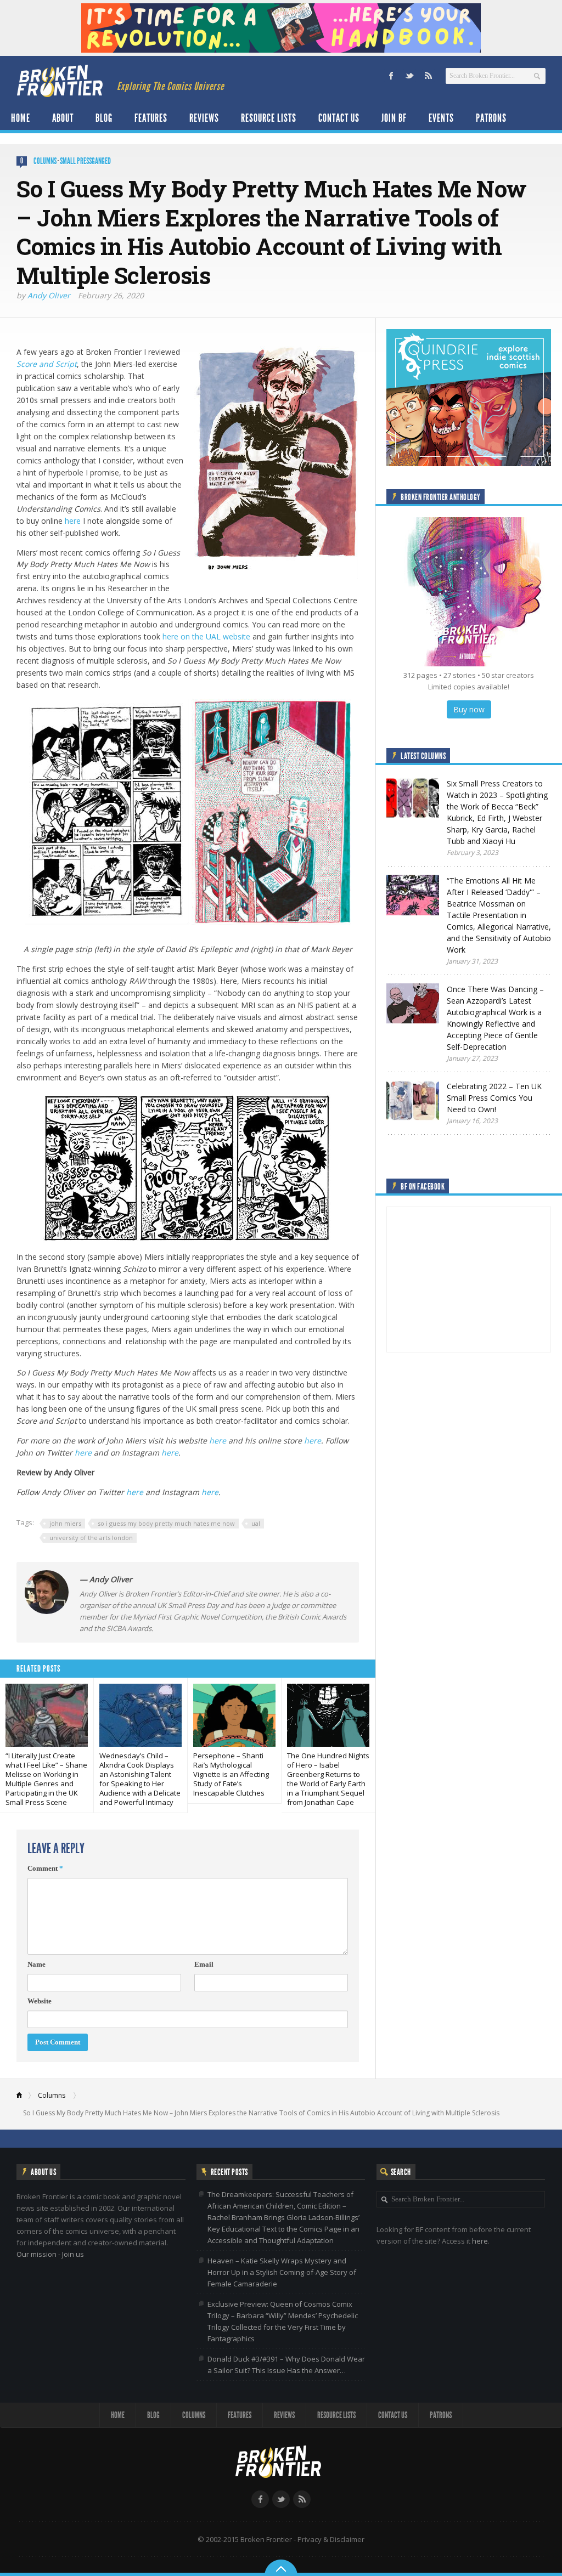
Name (36, 1964)
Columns (45, 161)
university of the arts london (91, 1538)
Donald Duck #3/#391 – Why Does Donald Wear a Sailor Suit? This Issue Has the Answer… (286, 2365)
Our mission (36, 2254)
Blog (104, 118)
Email (204, 1964)
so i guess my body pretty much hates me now (166, 1523)
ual (256, 1523)
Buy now (469, 709)
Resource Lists (269, 118)
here (73, 521)
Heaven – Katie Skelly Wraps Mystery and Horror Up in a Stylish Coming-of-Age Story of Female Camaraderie (282, 2272)
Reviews (204, 118)
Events (441, 118)
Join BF (394, 118)
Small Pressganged (85, 161)
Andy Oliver (49, 295)
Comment (45, 1868)
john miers (65, 1523)
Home (21, 118)
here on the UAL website (206, 636)
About (63, 118)
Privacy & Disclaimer (331, 2539)
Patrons (491, 118)
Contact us (339, 118)
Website (40, 2001)
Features (151, 118)
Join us (73, 2254)
